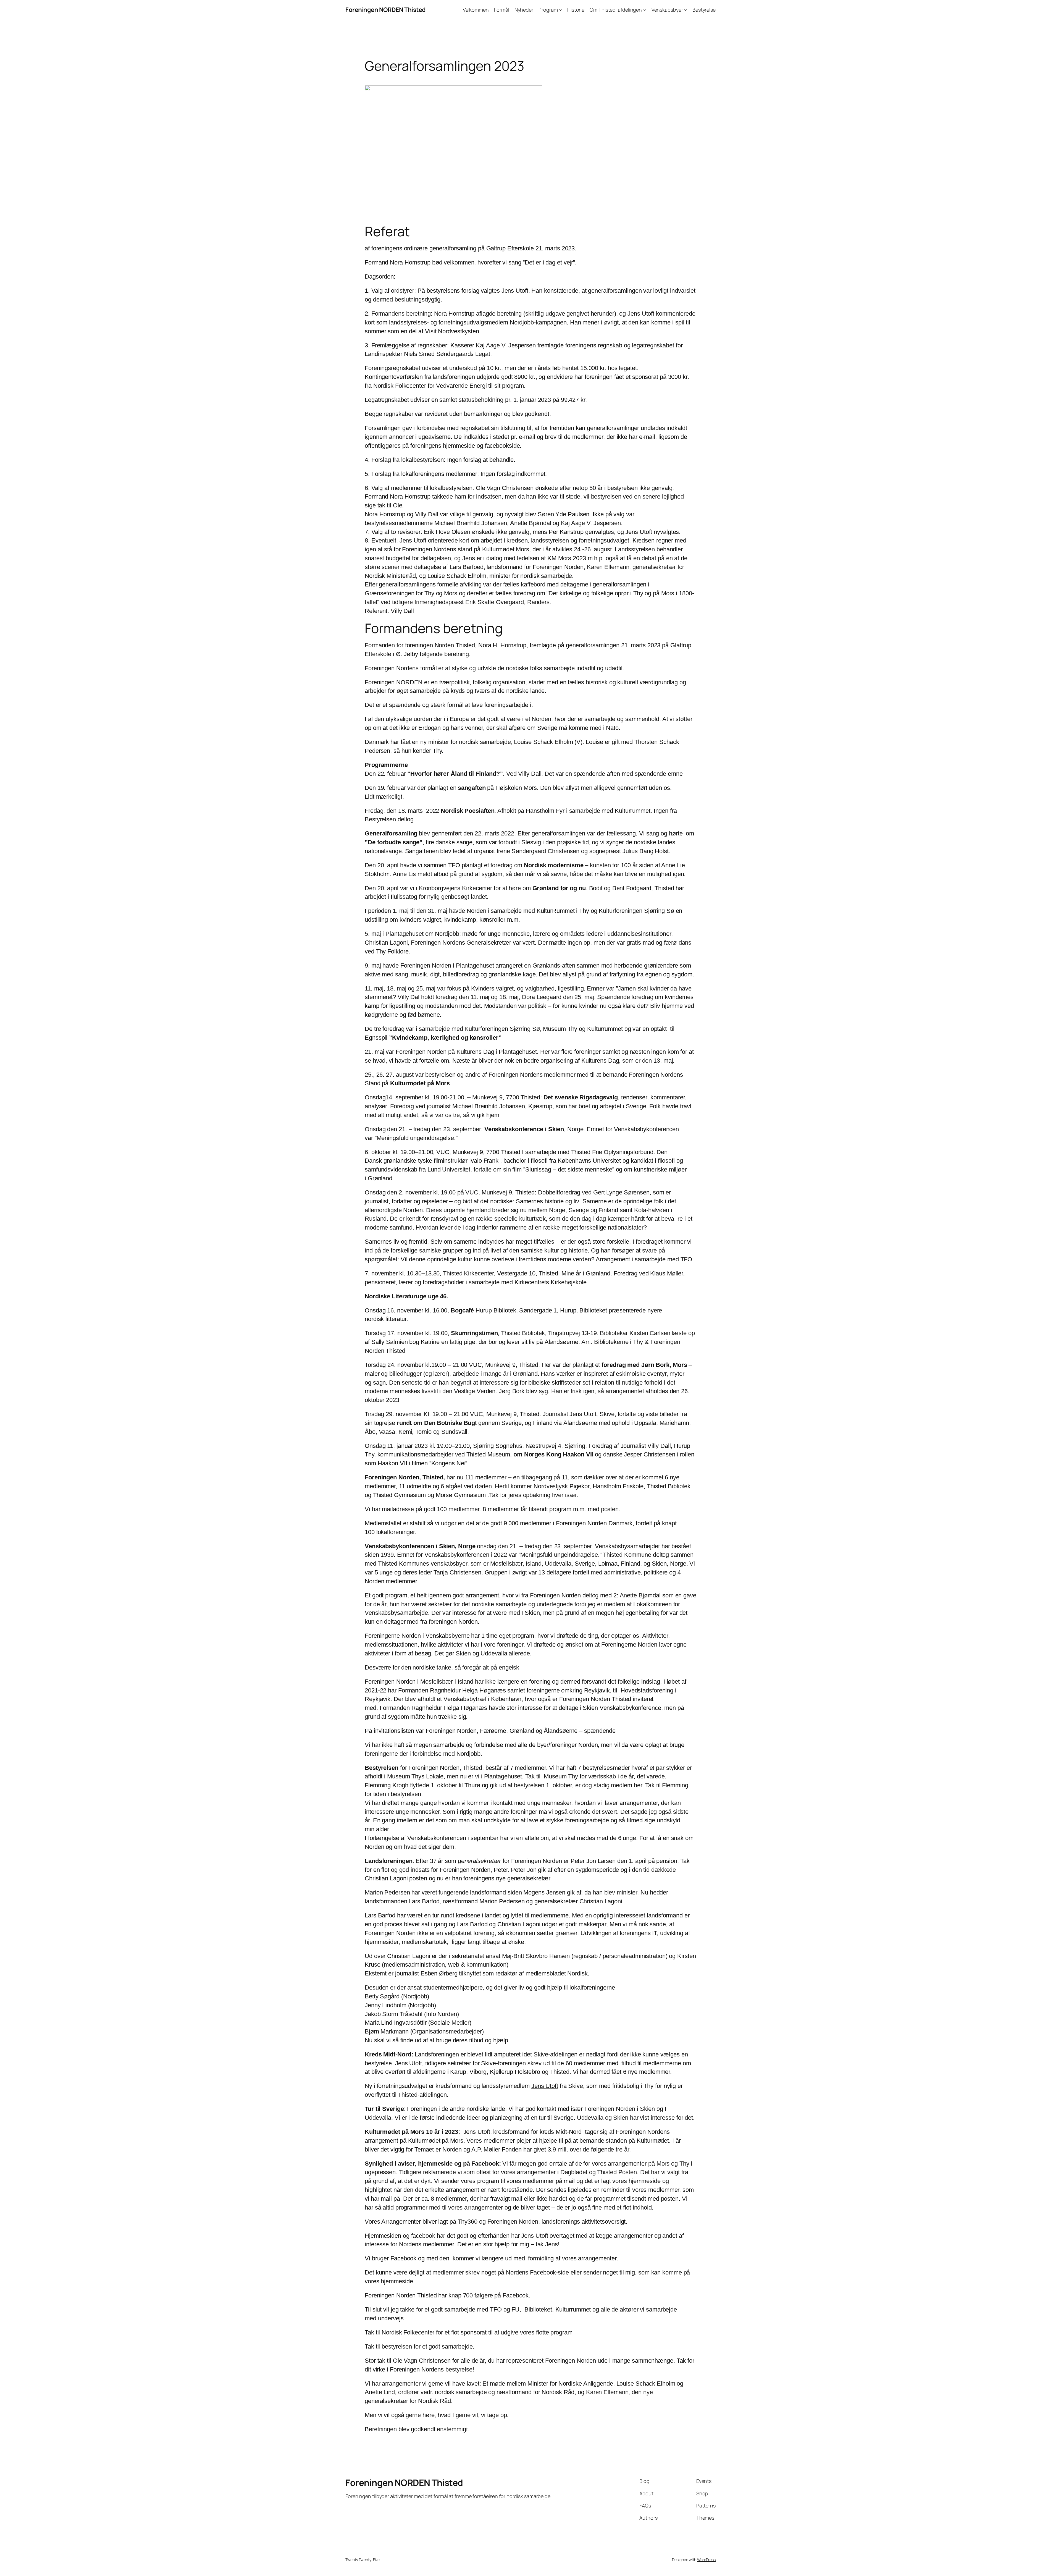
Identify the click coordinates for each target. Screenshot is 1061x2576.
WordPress (706, 2560)
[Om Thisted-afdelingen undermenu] (645, 10)
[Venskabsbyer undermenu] (686, 10)
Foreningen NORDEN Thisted (386, 10)
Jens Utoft (545, 2086)
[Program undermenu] (560, 10)
